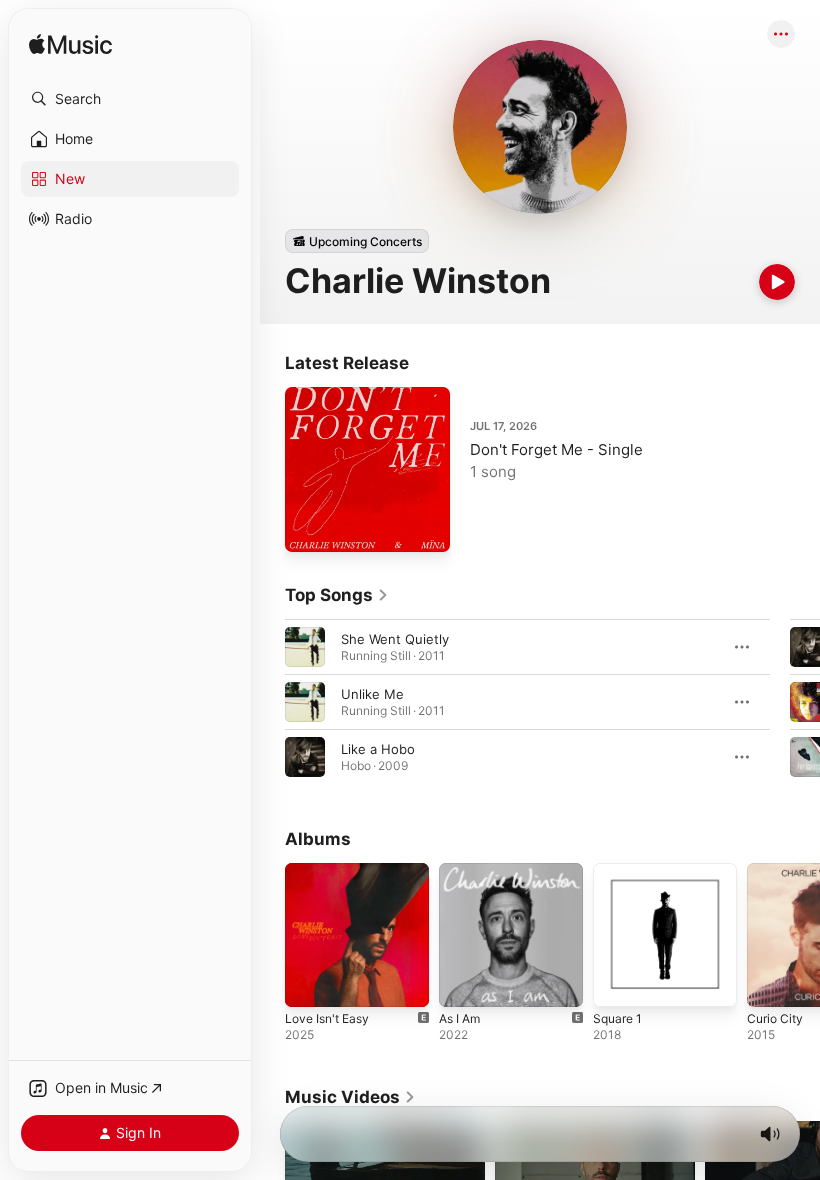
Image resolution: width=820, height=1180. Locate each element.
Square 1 (617, 1018)
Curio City (775, 1018)
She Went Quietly (395, 639)
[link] (337, 595)
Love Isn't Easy (327, 1018)
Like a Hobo (378, 749)
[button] (130, 99)
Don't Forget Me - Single (556, 449)
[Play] (777, 282)
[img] (70, 45)
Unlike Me (372, 694)
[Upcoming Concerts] (357, 241)
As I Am (459, 1018)
